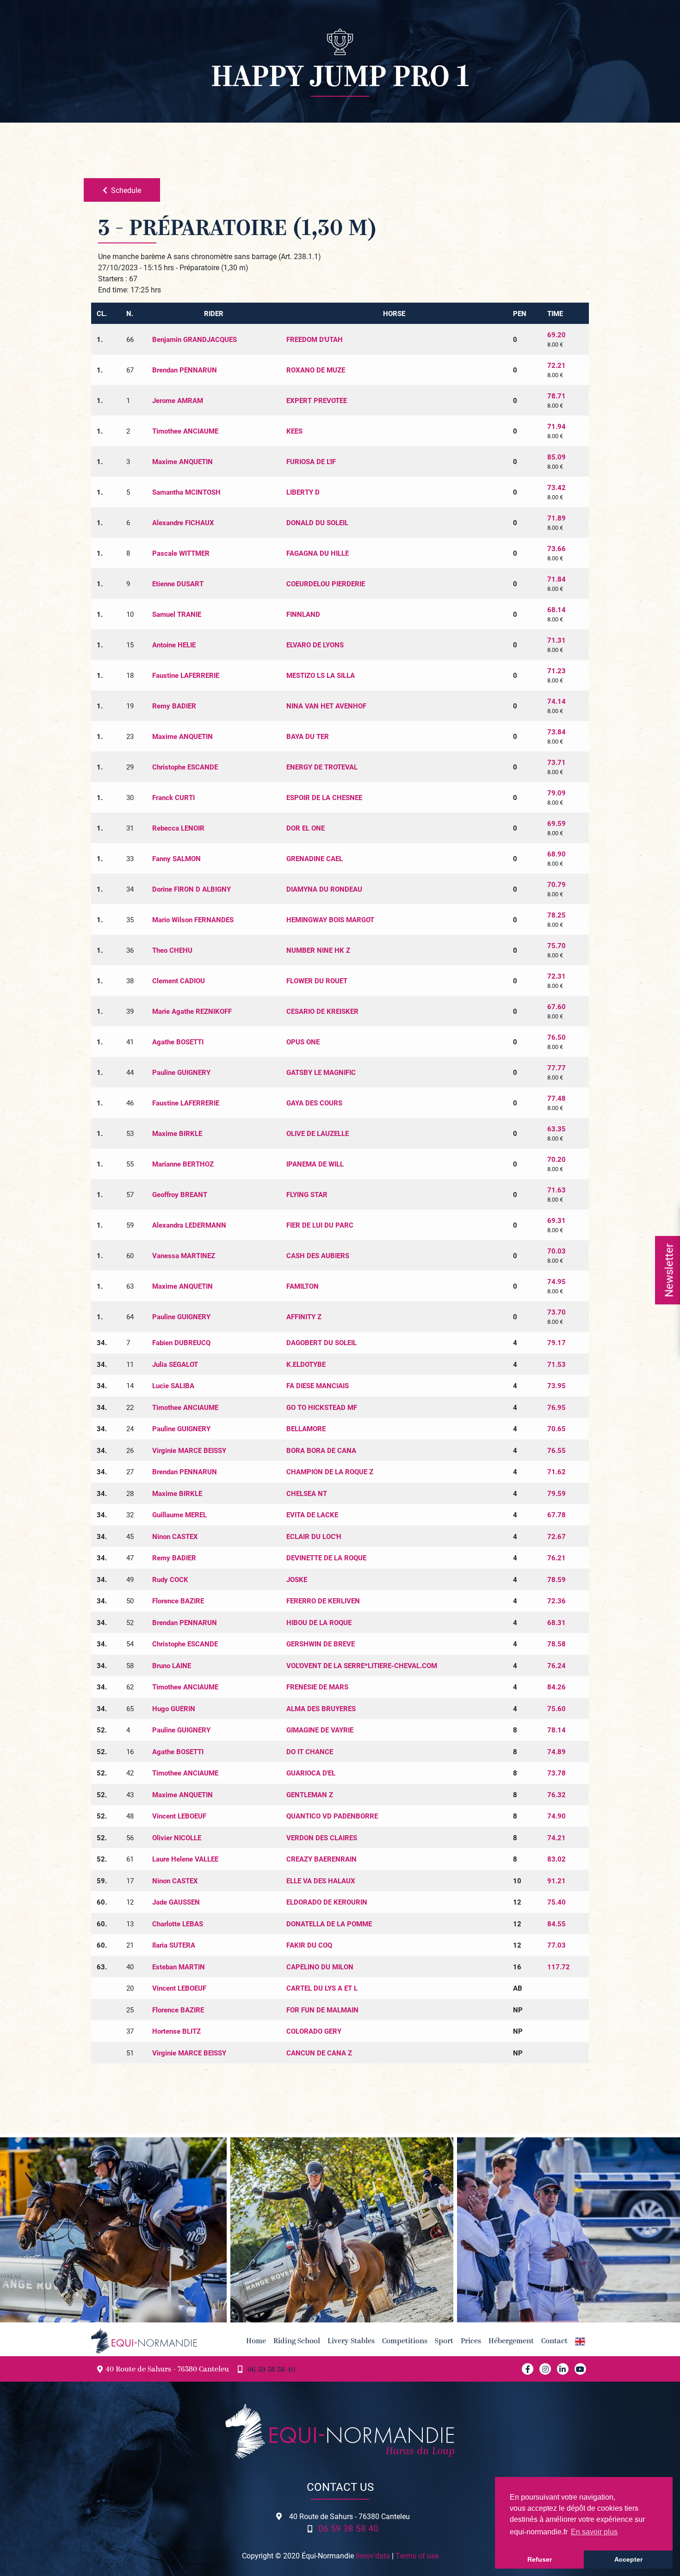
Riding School (297, 2341)
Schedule (126, 190)
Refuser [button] (540, 2559)
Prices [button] (471, 2341)
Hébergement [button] (511, 2341)
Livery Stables (351, 2341)
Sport (444, 2341)
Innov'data (373, 2555)
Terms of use (417, 2555)
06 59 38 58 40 (271, 2370)
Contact (554, 2341)
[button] (580, 2341)
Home (256, 2341)
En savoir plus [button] (594, 2532)
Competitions (405, 2341)
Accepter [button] (628, 2559)
